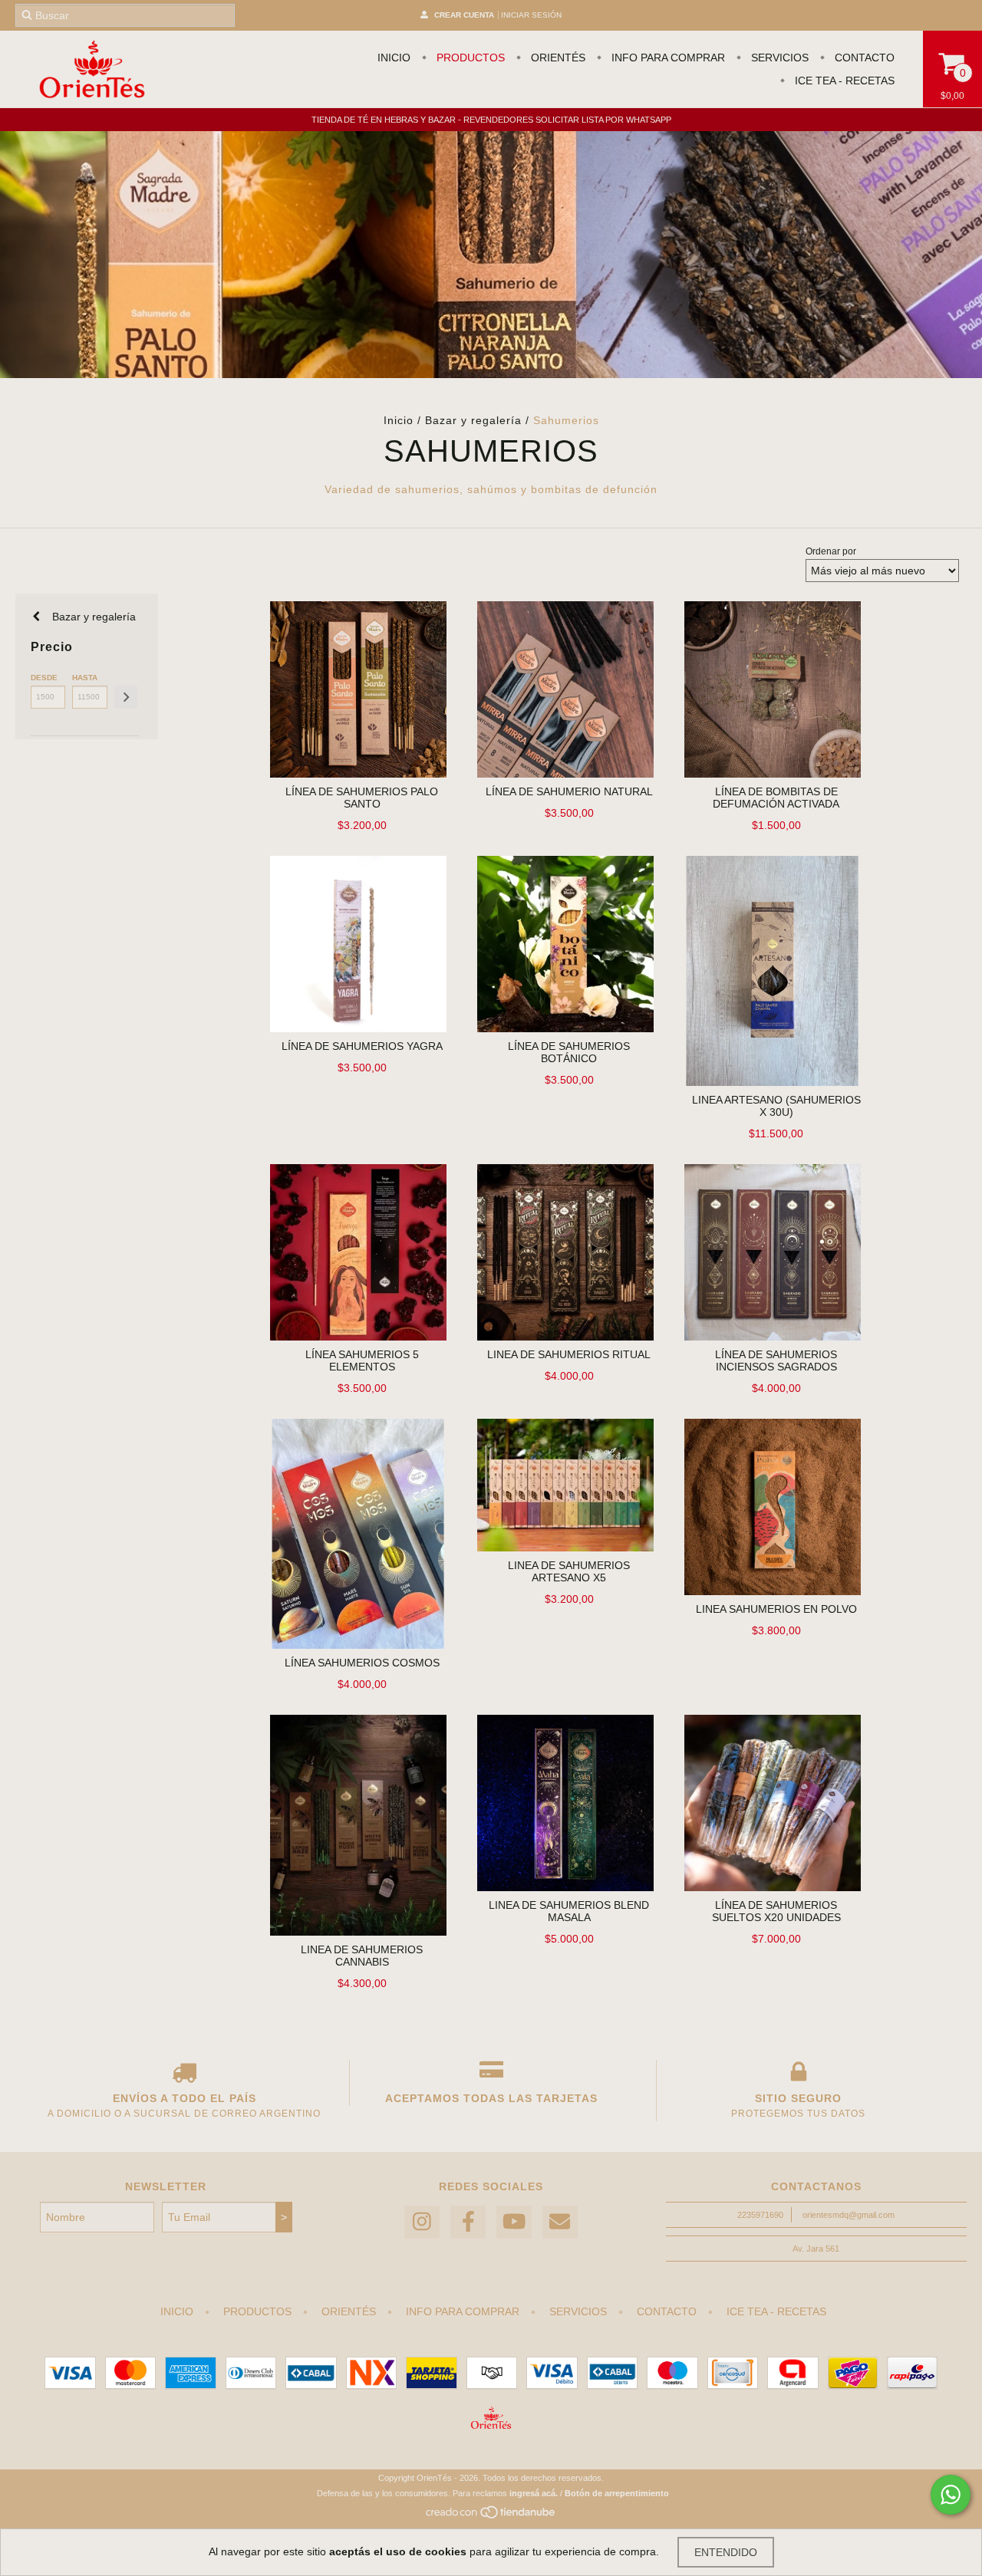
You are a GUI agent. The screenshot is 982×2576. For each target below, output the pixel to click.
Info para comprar (667, 58)
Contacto (863, 58)
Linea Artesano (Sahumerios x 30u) (776, 1106)
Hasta (85, 678)
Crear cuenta (464, 15)
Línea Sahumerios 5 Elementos (362, 1360)
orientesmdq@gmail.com (849, 2215)
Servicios (778, 58)
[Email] (560, 2222)
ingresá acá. (534, 2493)
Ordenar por (831, 551)
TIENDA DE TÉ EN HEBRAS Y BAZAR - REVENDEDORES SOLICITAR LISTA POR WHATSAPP (491, 120)
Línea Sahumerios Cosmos (362, 1663)
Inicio (394, 58)
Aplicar (126, 697)
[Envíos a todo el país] (184, 2075)
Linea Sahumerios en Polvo (776, 1609)
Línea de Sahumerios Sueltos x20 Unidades (776, 1911)
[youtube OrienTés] (514, 2222)
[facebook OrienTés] (468, 2222)
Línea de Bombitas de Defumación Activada (776, 798)
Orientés (557, 58)
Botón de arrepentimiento (617, 2493)
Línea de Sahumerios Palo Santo (362, 798)
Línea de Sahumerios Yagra (362, 1046)
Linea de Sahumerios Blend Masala (569, 1911)
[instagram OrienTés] (422, 2222)
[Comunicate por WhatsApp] (951, 2495)
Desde (44, 678)
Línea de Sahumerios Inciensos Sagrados (776, 1360)
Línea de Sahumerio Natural (569, 791)
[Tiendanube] (491, 2517)
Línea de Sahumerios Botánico (569, 1052)
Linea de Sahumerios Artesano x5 (569, 1571)
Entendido (726, 2552)
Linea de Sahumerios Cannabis (362, 1956)
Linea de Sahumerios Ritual (569, 1354)
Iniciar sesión (531, 15)
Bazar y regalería (473, 420)
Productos (469, 58)
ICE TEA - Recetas (843, 81)
